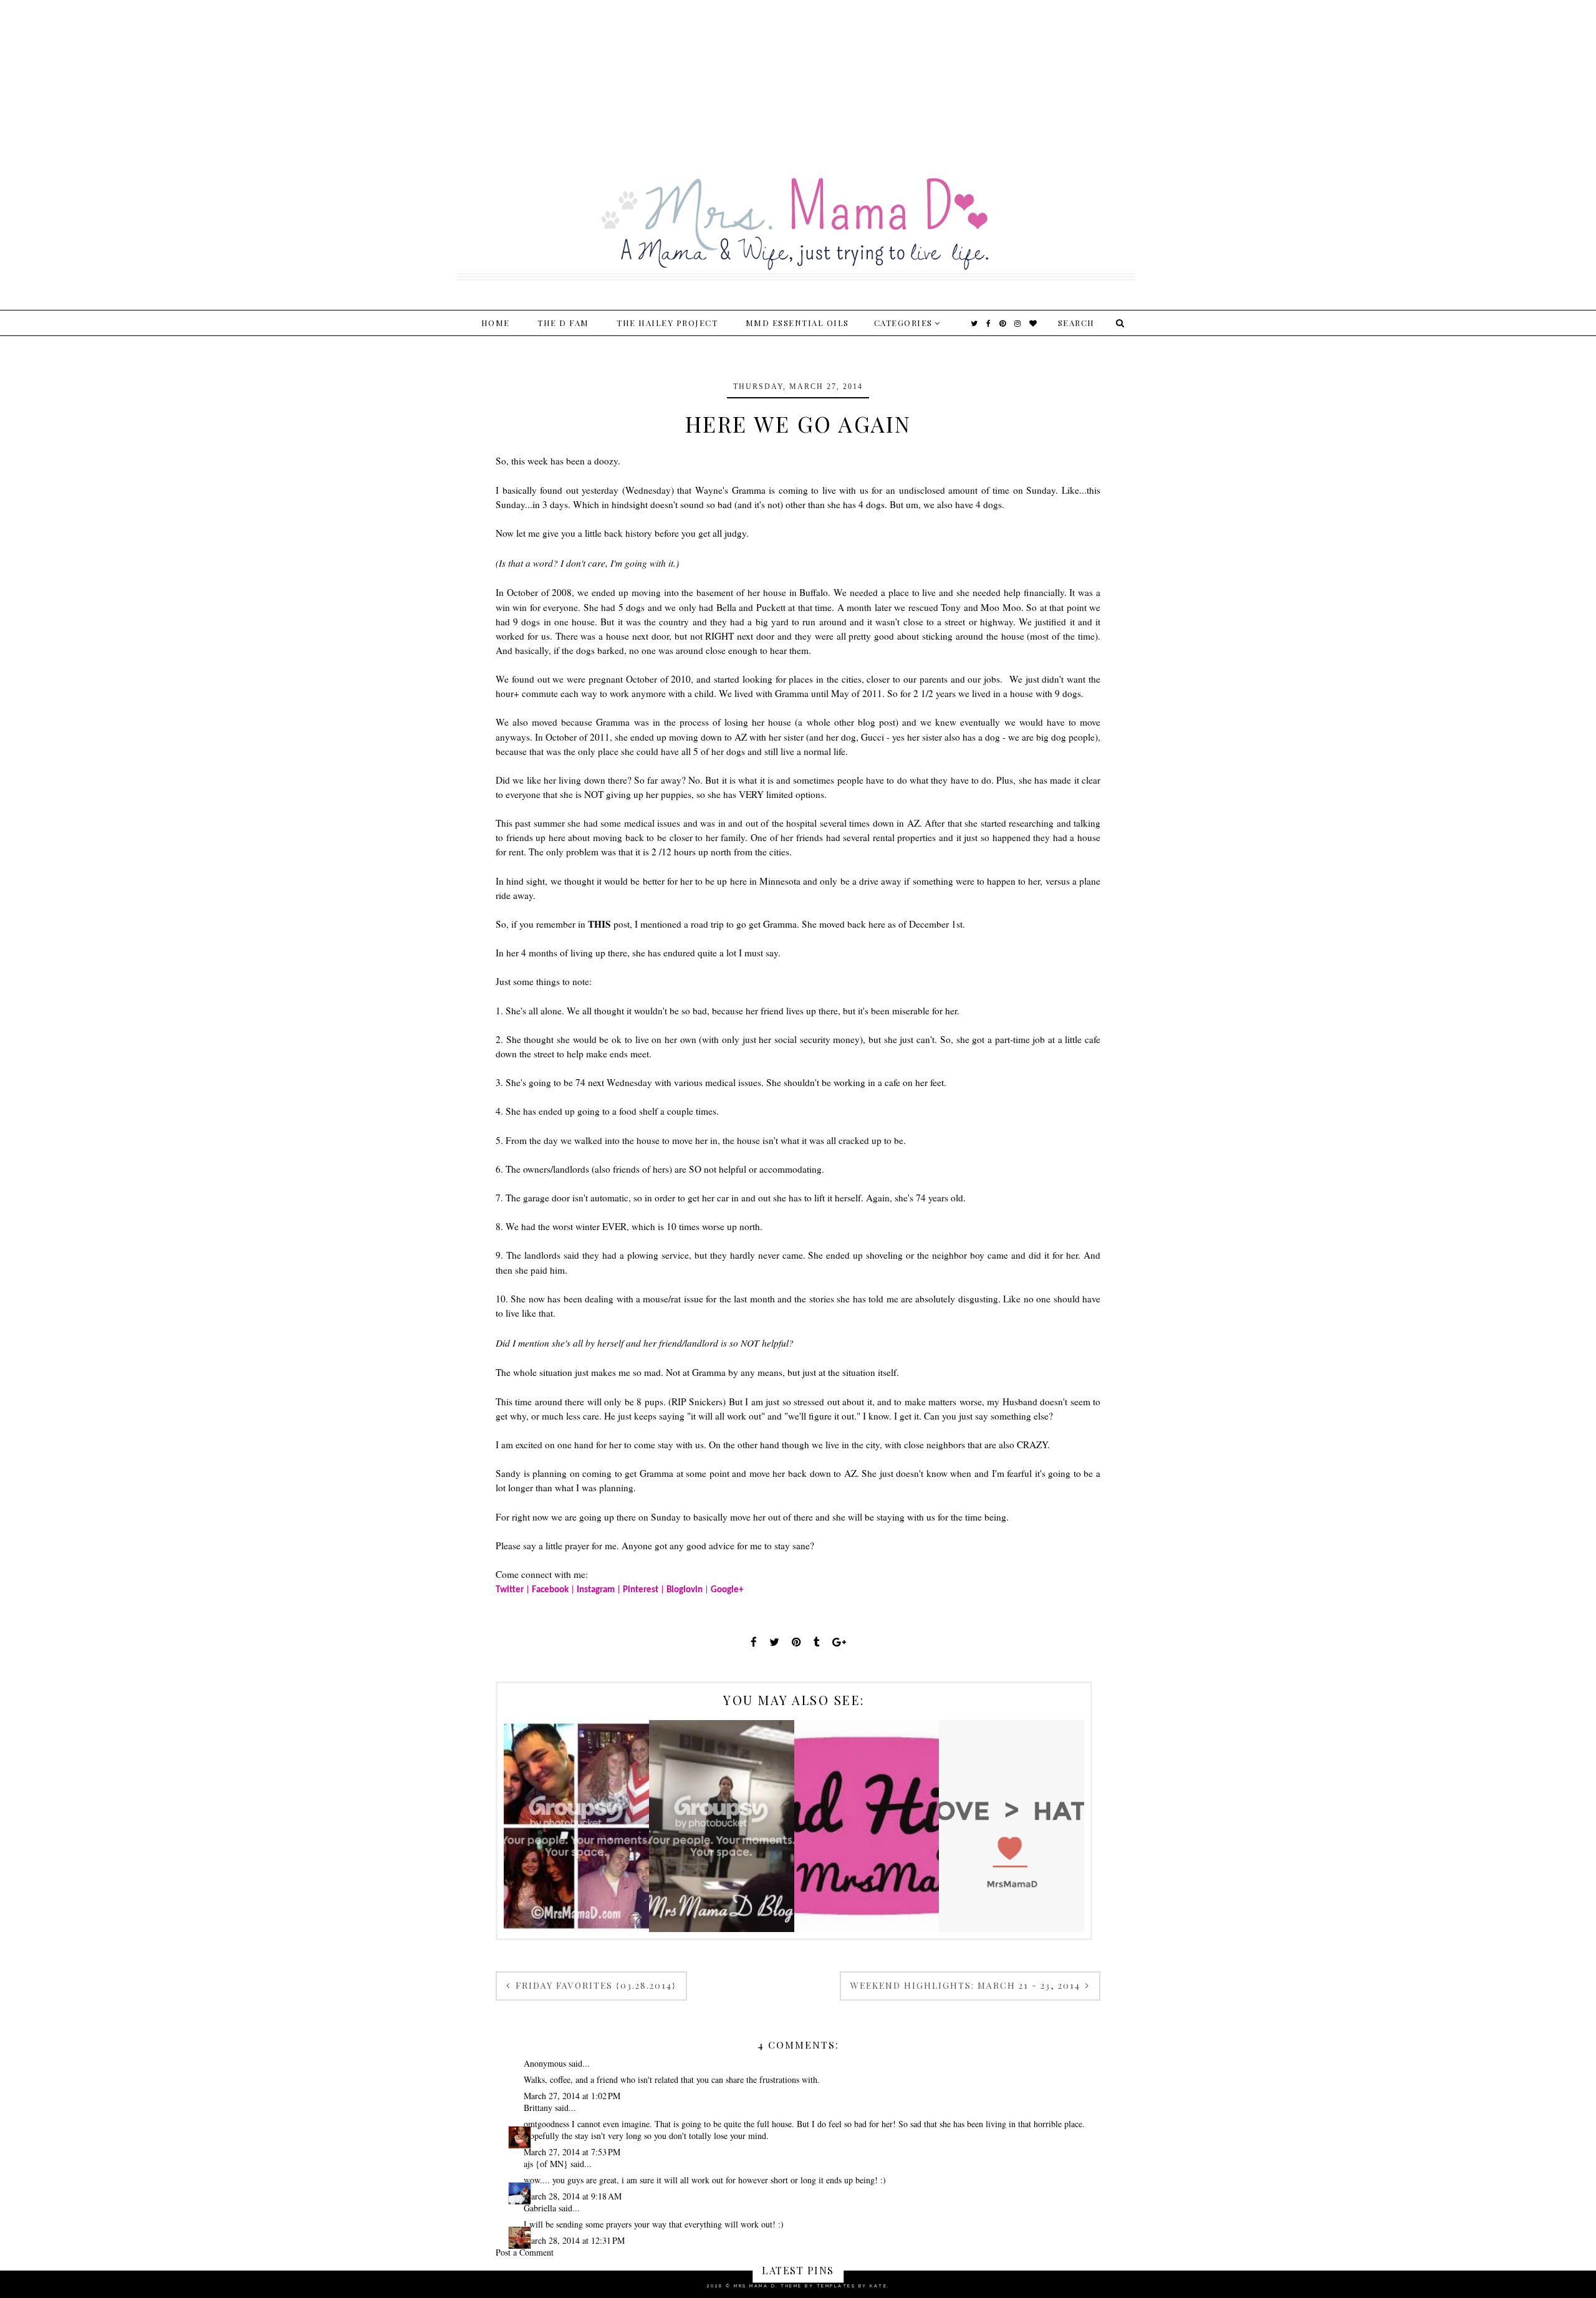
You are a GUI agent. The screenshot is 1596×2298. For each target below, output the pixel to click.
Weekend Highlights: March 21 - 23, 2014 (967, 1985)
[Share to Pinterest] (796, 1642)
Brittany (538, 2108)
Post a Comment (525, 2252)
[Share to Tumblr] (817, 1642)
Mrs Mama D (755, 2286)
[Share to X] (774, 1642)
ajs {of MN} (546, 2164)
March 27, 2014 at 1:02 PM (572, 2096)
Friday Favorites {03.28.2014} (594, 1985)
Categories (903, 323)
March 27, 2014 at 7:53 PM (572, 2152)
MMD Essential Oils (797, 323)
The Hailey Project (667, 323)
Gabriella (540, 2208)
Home (496, 323)
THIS (599, 924)
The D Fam (563, 323)
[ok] (1118, 323)
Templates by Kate (852, 2286)
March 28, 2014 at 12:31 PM (574, 2240)
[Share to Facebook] (754, 1642)
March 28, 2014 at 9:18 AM (573, 2196)
